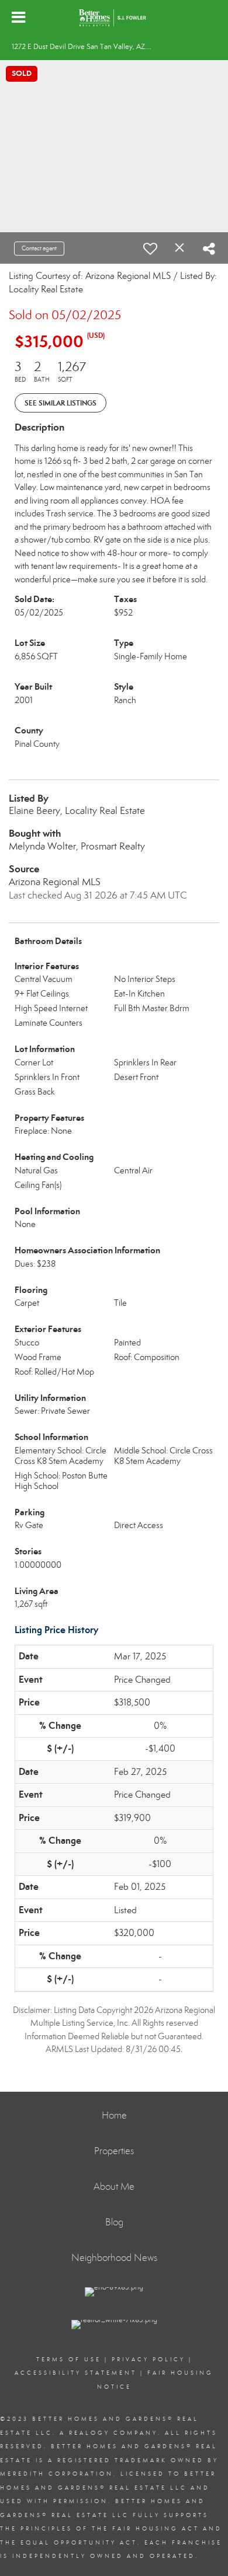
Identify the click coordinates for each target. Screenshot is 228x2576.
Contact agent (39, 248)
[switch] (150, 249)
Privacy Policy (148, 2360)
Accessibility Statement (76, 2373)
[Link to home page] (114, 18)
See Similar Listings (61, 403)
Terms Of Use (69, 2360)
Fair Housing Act (156, 2529)
